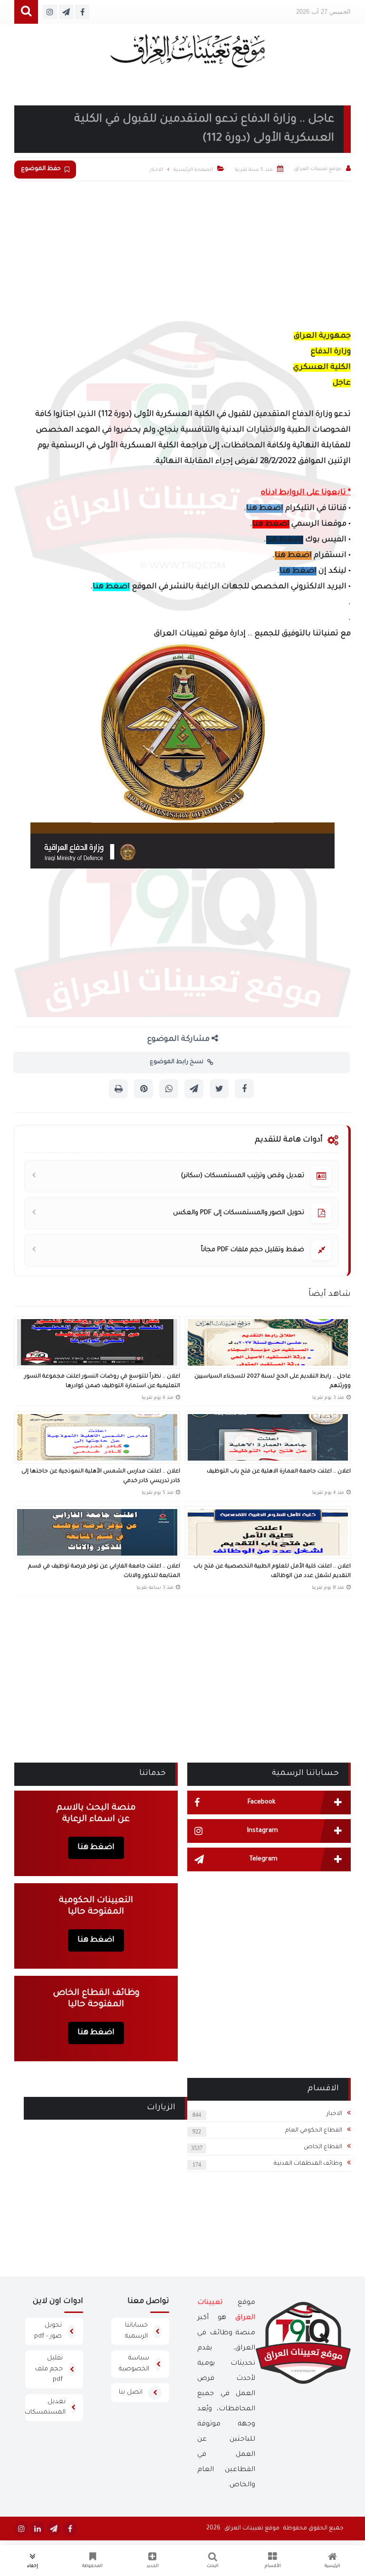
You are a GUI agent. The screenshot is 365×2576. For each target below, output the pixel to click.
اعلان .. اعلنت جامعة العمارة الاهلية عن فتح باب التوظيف (279, 1472)
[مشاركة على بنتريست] (144, 1089)
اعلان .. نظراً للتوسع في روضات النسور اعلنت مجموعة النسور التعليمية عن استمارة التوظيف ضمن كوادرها (102, 1382)
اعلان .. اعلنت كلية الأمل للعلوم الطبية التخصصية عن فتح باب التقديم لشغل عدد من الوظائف (272, 1571)
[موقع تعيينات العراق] (187, 55)
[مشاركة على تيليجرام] (194, 1089)
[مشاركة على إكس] (219, 1089)
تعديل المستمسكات (45, 2407)
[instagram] (21, 2529)
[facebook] (70, 2529)
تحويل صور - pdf (48, 2331)
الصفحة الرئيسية (193, 170)
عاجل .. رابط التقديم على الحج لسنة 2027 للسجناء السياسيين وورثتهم (273, 1382)
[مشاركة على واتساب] (169, 1089)
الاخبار (334, 2114)
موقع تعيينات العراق (252, 2529)
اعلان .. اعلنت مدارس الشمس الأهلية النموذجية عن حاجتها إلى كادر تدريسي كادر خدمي (101, 1477)
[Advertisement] (182, 253)
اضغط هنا (265, 509)
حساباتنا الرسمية (136, 2331)
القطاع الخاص (323, 2147)
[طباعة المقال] (118, 1089)
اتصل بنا (131, 2392)
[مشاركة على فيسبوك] (244, 1089)
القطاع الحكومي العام (314, 2131)
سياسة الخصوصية (134, 2364)
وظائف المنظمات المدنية (308, 2164)
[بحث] (26, 12)
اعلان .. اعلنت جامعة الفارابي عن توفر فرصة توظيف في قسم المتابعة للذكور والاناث (104, 1571)
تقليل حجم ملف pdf (49, 2369)
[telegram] (54, 2529)
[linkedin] (38, 2529)
